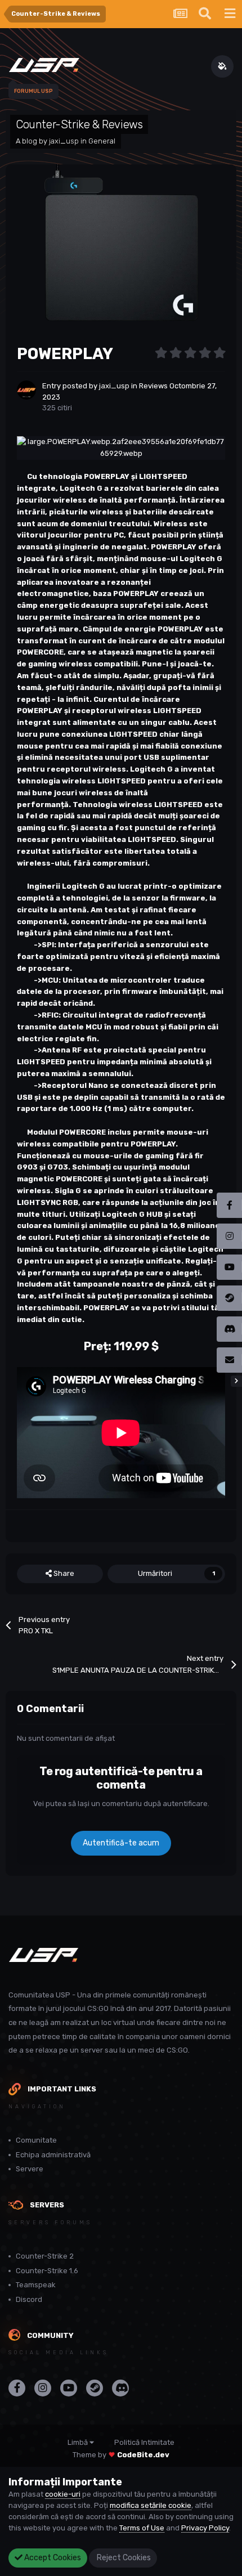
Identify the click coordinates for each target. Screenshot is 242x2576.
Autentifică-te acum (121, 1843)
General (102, 141)
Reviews (153, 386)
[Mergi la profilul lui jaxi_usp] (26, 390)
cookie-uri (63, 2494)
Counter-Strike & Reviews (79, 124)
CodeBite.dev (143, 2455)
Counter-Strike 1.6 (47, 2271)
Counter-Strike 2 (45, 2256)
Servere (30, 2169)
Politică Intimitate (144, 2442)
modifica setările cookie (151, 2505)
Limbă (79, 2442)
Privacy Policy (205, 2528)
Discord (29, 2299)
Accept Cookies (52, 2558)
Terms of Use (142, 2528)
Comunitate (36, 2140)
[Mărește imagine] (121, 447)
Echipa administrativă (53, 2155)
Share (63, 1573)
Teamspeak (36, 2285)
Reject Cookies (123, 2558)
